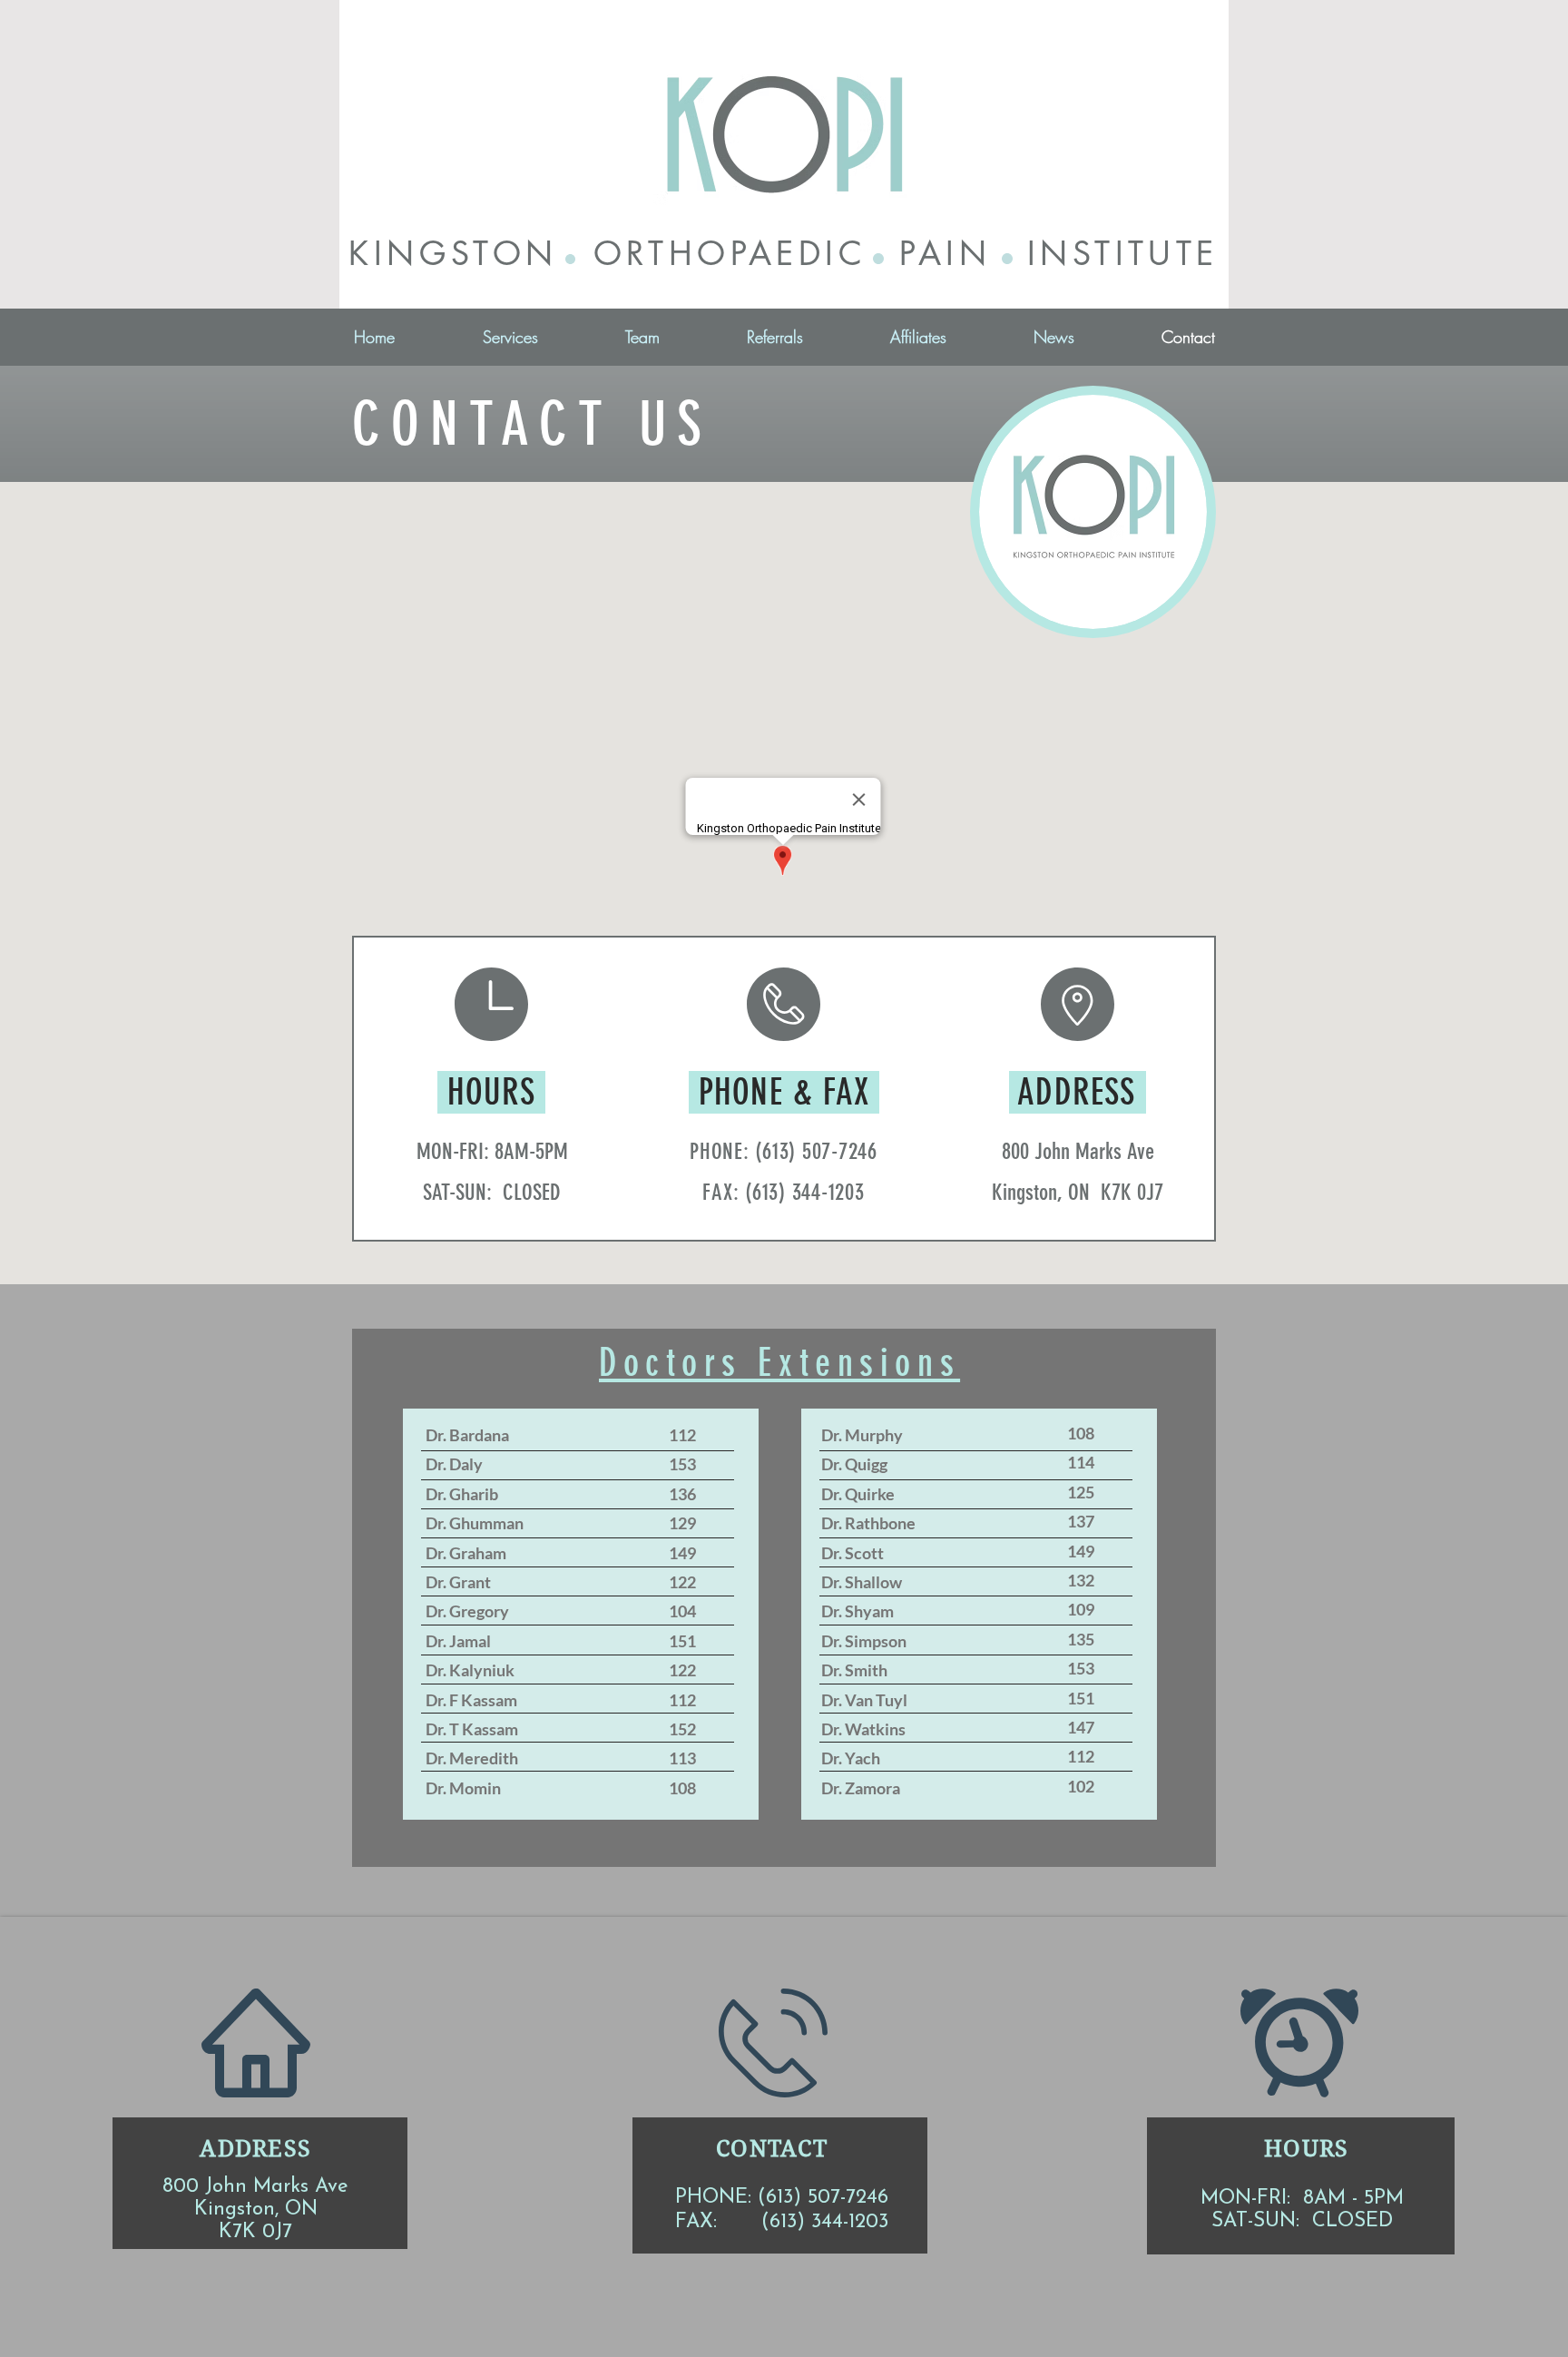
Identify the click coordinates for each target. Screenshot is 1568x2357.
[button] (510, 337)
